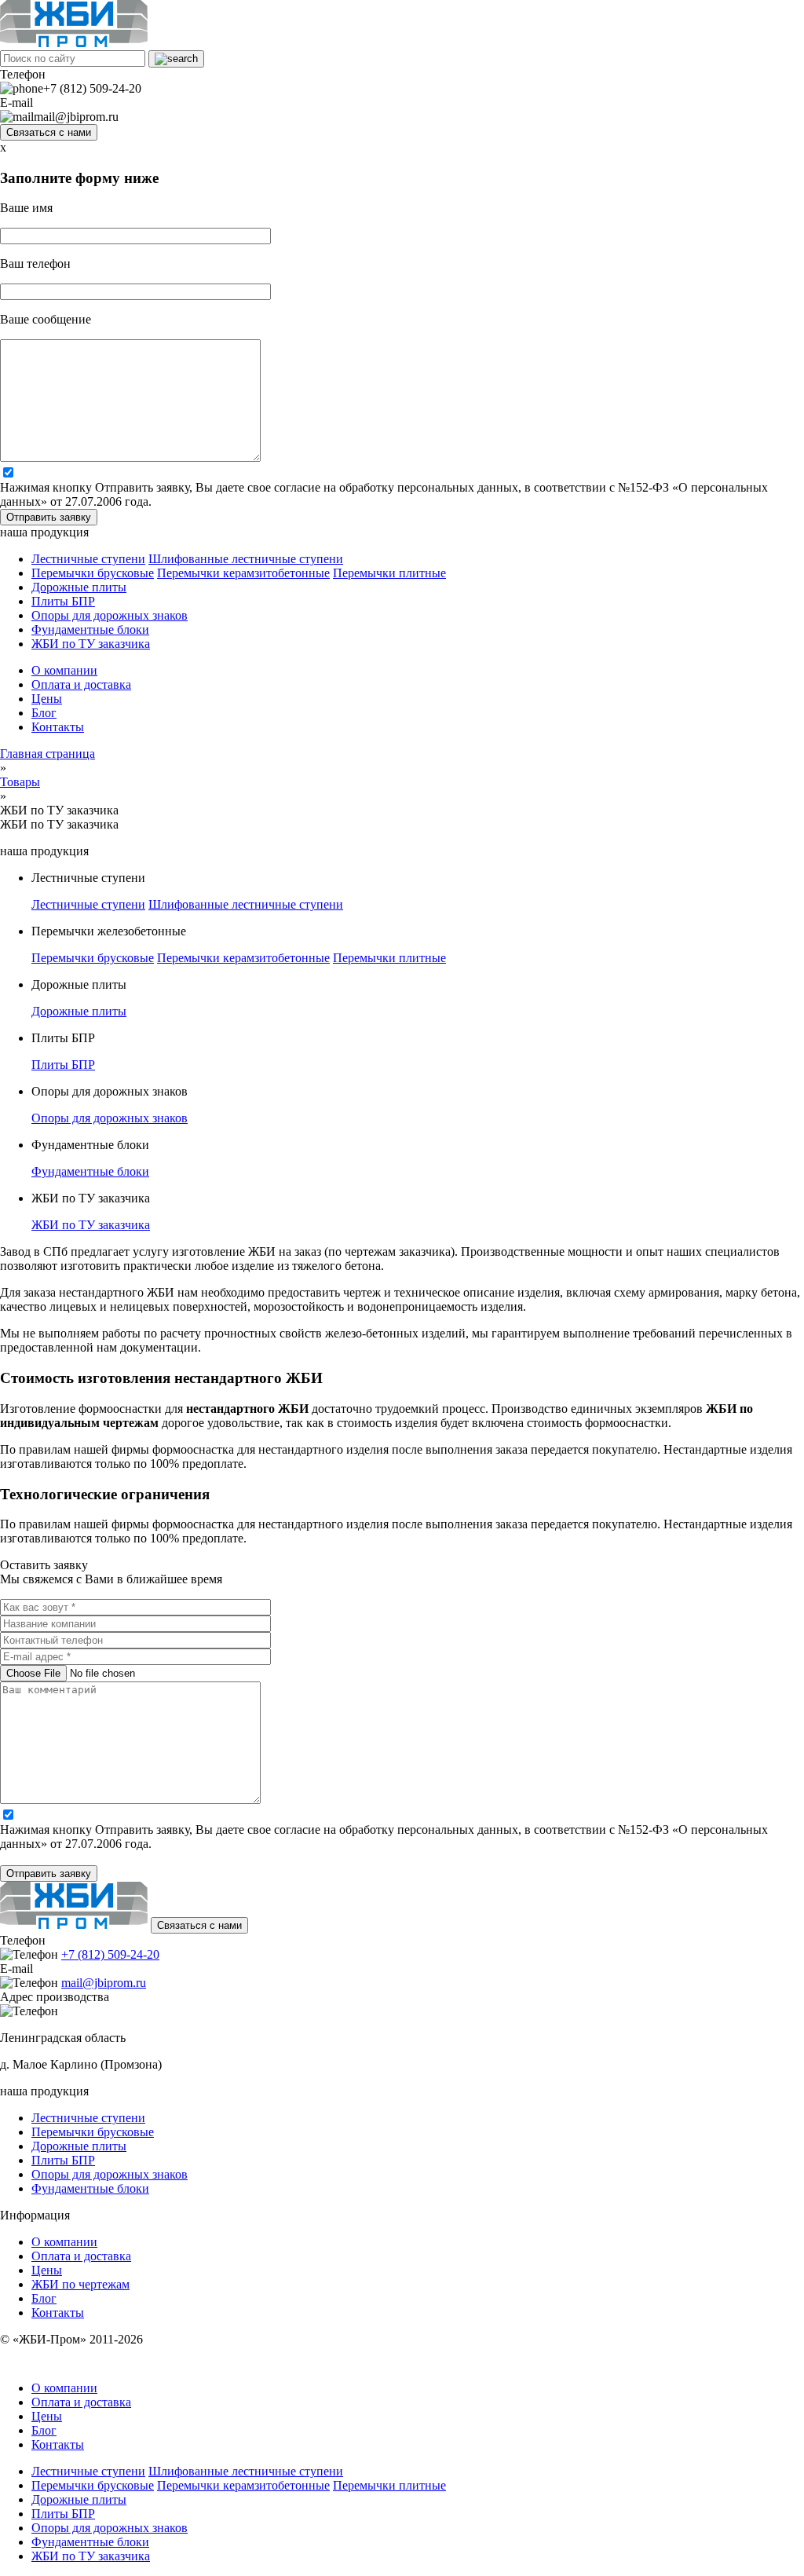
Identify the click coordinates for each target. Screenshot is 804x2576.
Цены (47, 699)
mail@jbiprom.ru (104, 1983)
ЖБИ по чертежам (80, 2284)
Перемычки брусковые (93, 573)
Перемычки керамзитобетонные (243, 573)
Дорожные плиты (79, 587)
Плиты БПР (63, 601)
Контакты (58, 727)
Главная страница (48, 754)
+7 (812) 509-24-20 (110, 1954)
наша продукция (44, 532)
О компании (64, 670)
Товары (20, 782)
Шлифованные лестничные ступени (246, 559)
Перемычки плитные (389, 573)
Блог (44, 713)
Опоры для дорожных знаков (110, 615)
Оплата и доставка (81, 684)
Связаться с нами (49, 132)
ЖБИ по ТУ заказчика (91, 644)
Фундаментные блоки (90, 629)
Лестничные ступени (88, 559)
